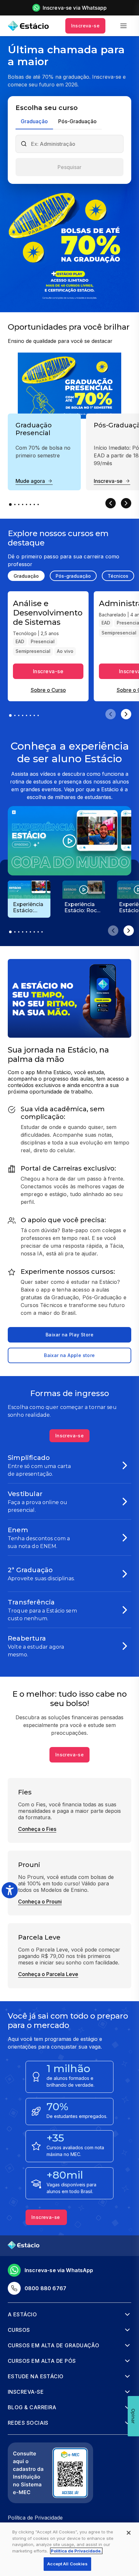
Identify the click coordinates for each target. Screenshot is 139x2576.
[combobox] (75, 144)
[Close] (129, 2533)
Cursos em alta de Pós (42, 2361)
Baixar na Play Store (69, 1335)
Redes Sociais (28, 2423)
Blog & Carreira (32, 2407)
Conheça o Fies (37, 1829)
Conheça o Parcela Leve (48, 1974)
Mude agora (30, 481)
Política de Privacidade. (76, 2551)
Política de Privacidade (35, 2518)
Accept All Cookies (67, 2564)
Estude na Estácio (36, 2376)
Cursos (19, 2330)
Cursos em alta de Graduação (53, 2345)
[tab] (34, 122)
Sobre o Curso (48, 690)
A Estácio (22, 2314)
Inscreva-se (85, 26)
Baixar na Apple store (69, 1355)
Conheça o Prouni (40, 1902)
